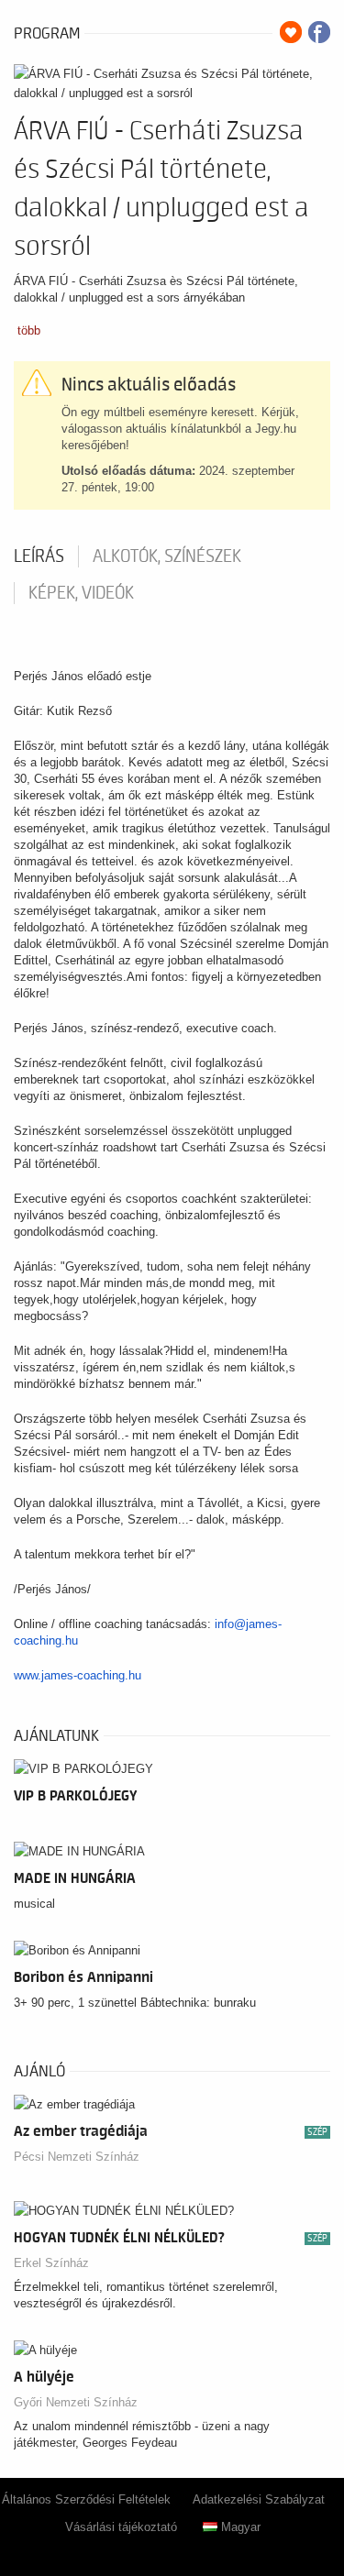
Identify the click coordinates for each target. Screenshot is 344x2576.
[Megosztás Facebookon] (319, 32)
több (29, 330)
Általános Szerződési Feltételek (86, 2499)
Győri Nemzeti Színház (76, 2402)
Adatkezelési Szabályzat (259, 2499)
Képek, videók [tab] (81, 593)
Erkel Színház (51, 2263)
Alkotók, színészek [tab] (167, 556)
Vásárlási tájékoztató (121, 2527)
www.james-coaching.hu (78, 1675)
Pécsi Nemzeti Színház (77, 2157)
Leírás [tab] (39, 556)
